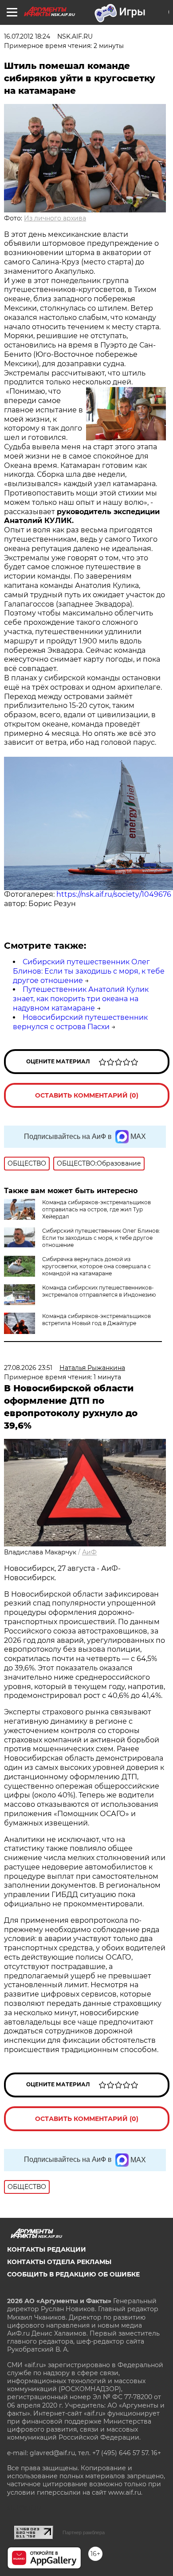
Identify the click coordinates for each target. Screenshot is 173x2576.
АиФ (89, 1552)
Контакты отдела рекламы (59, 2262)
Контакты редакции (47, 2249)
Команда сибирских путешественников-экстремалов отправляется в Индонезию (99, 1291)
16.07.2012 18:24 (27, 36)
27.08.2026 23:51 (28, 1368)
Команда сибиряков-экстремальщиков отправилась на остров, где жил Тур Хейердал (96, 1209)
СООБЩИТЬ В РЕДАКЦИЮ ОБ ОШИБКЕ (73, 2274)
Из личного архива (55, 218)
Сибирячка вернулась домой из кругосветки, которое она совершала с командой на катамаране (96, 1266)
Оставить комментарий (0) (87, 1095)
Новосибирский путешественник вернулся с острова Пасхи (80, 1022)
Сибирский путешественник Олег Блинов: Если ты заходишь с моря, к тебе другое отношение (89, 971)
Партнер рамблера (84, 2532)
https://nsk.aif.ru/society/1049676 (114, 894)
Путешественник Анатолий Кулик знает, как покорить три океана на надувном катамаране (81, 999)
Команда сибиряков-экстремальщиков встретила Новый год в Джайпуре (96, 1320)
